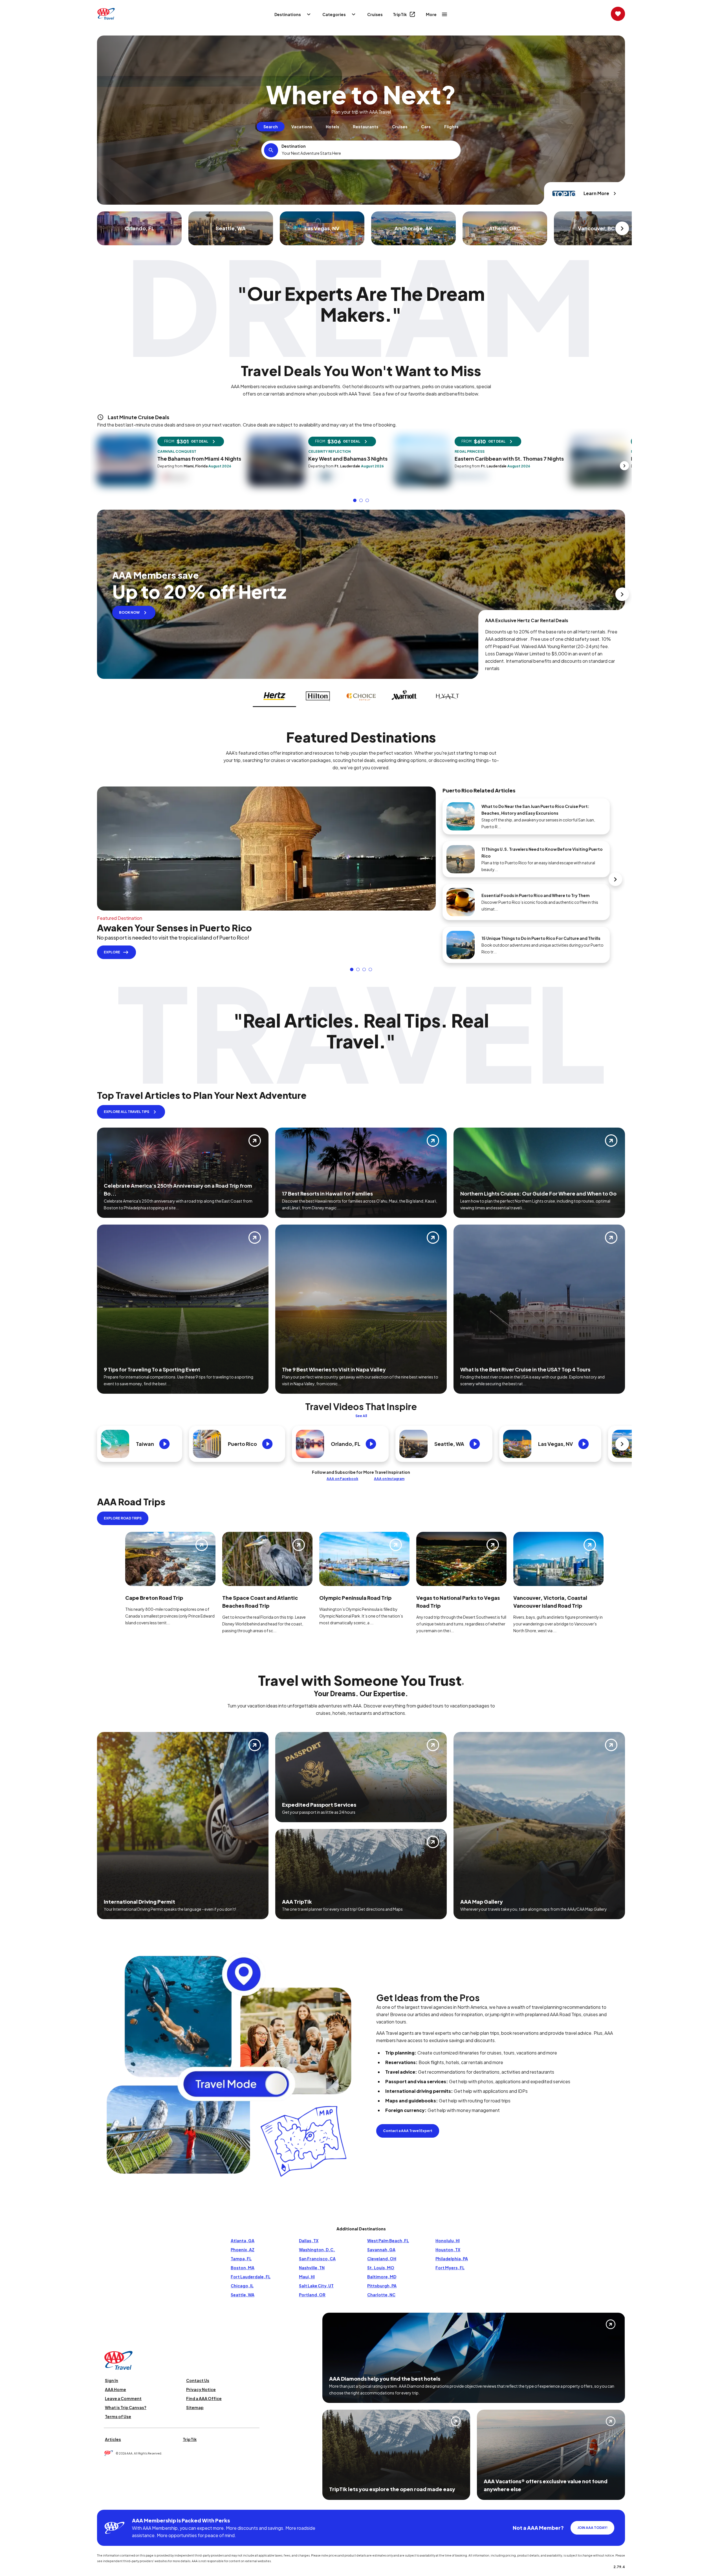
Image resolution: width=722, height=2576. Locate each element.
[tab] (271, 127)
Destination (294, 146)
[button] (355, 500)
